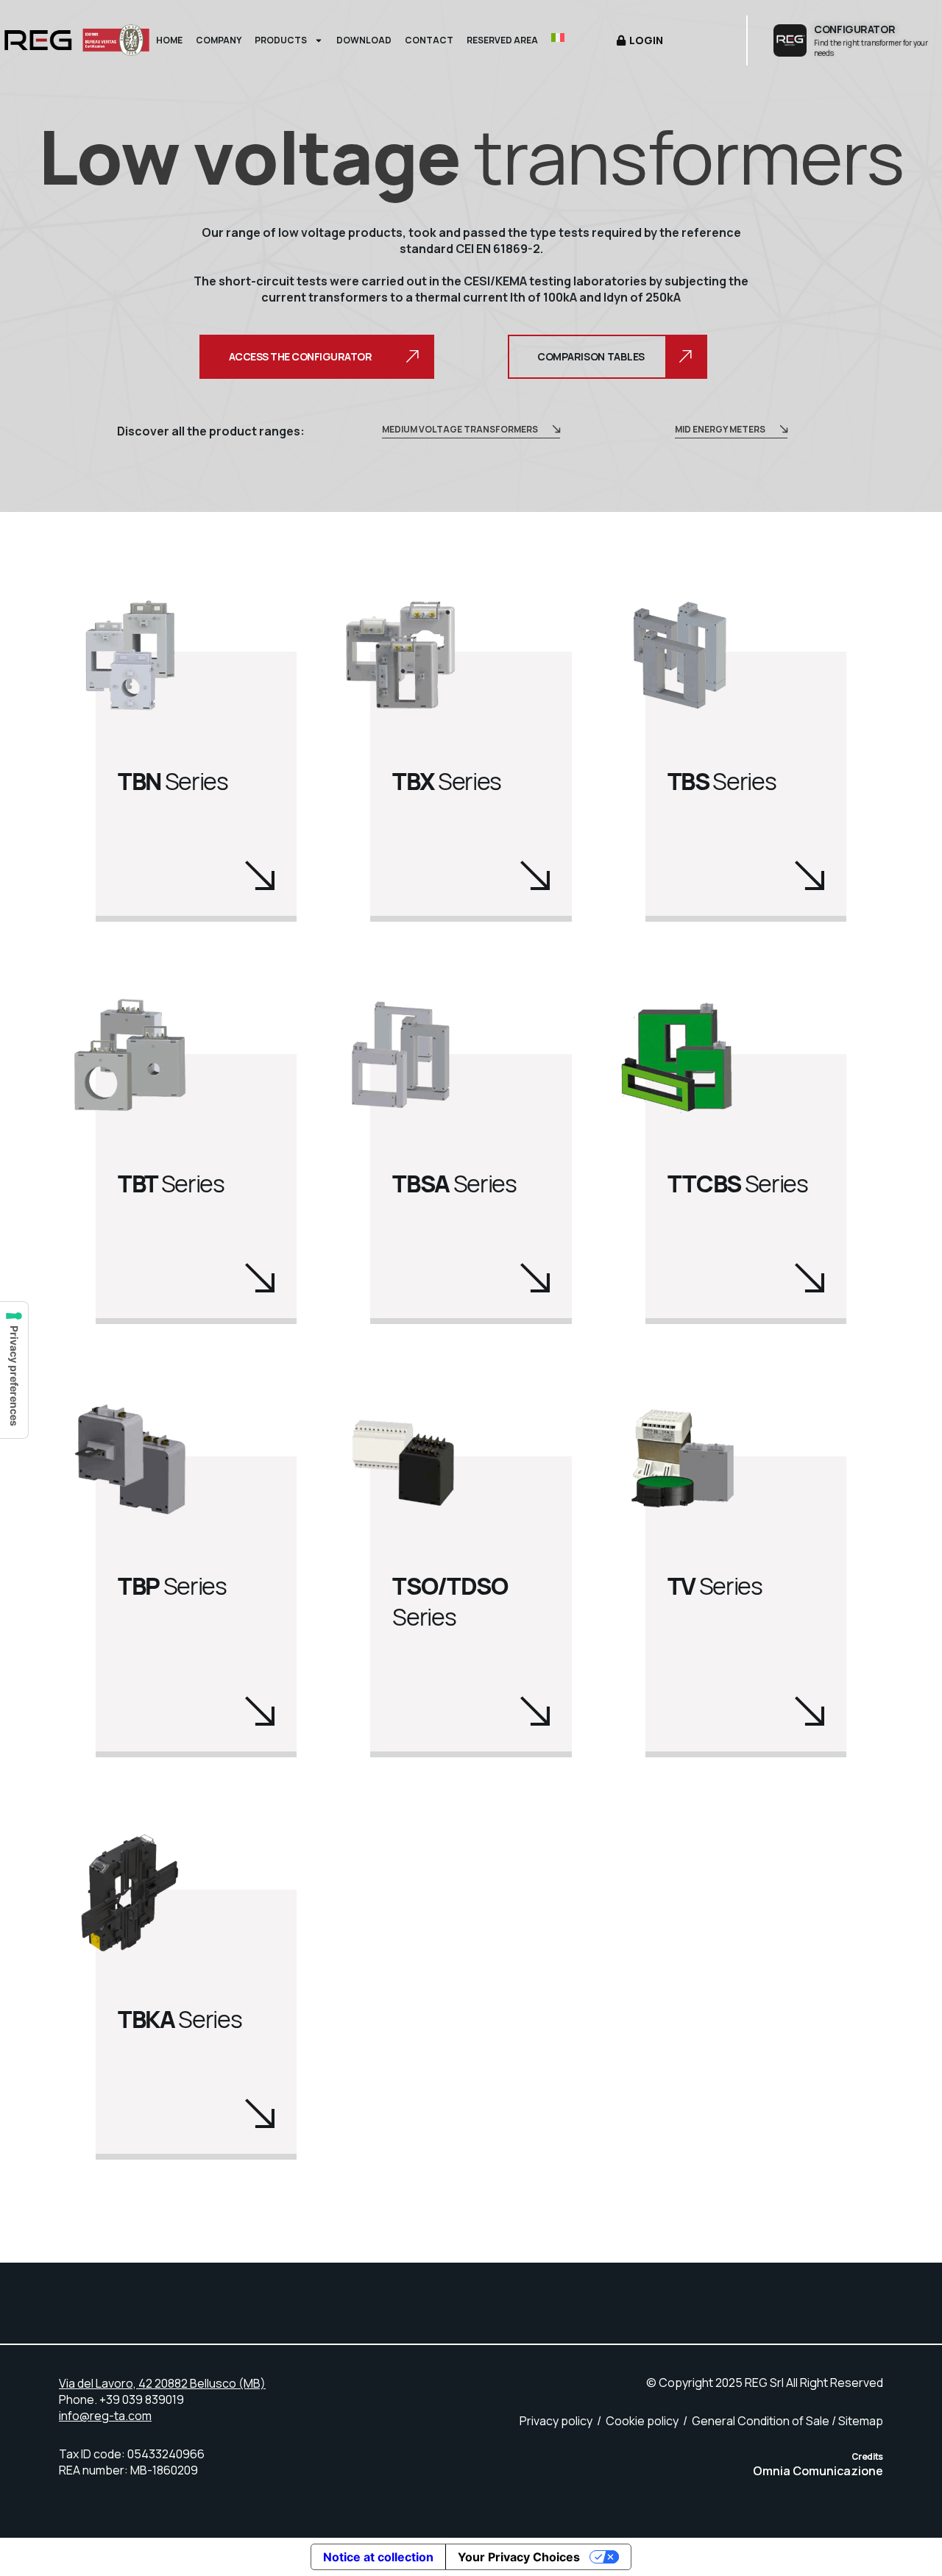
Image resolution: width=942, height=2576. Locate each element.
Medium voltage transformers (460, 429)
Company (219, 40)
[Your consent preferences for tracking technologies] (14, 1370)
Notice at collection (378, 2557)
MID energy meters (720, 429)
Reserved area (502, 40)
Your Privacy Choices (519, 2557)
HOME (169, 40)
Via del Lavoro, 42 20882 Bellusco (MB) (162, 2383)
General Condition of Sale (761, 2421)
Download (364, 40)
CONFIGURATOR (854, 29)
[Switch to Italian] (558, 40)
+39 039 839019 (142, 2399)
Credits (867, 2457)
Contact (429, 40)
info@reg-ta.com (105, 2416)
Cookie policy (642, 2421)
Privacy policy (556, 2421)
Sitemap (861, 2421)
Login (646, 40)
